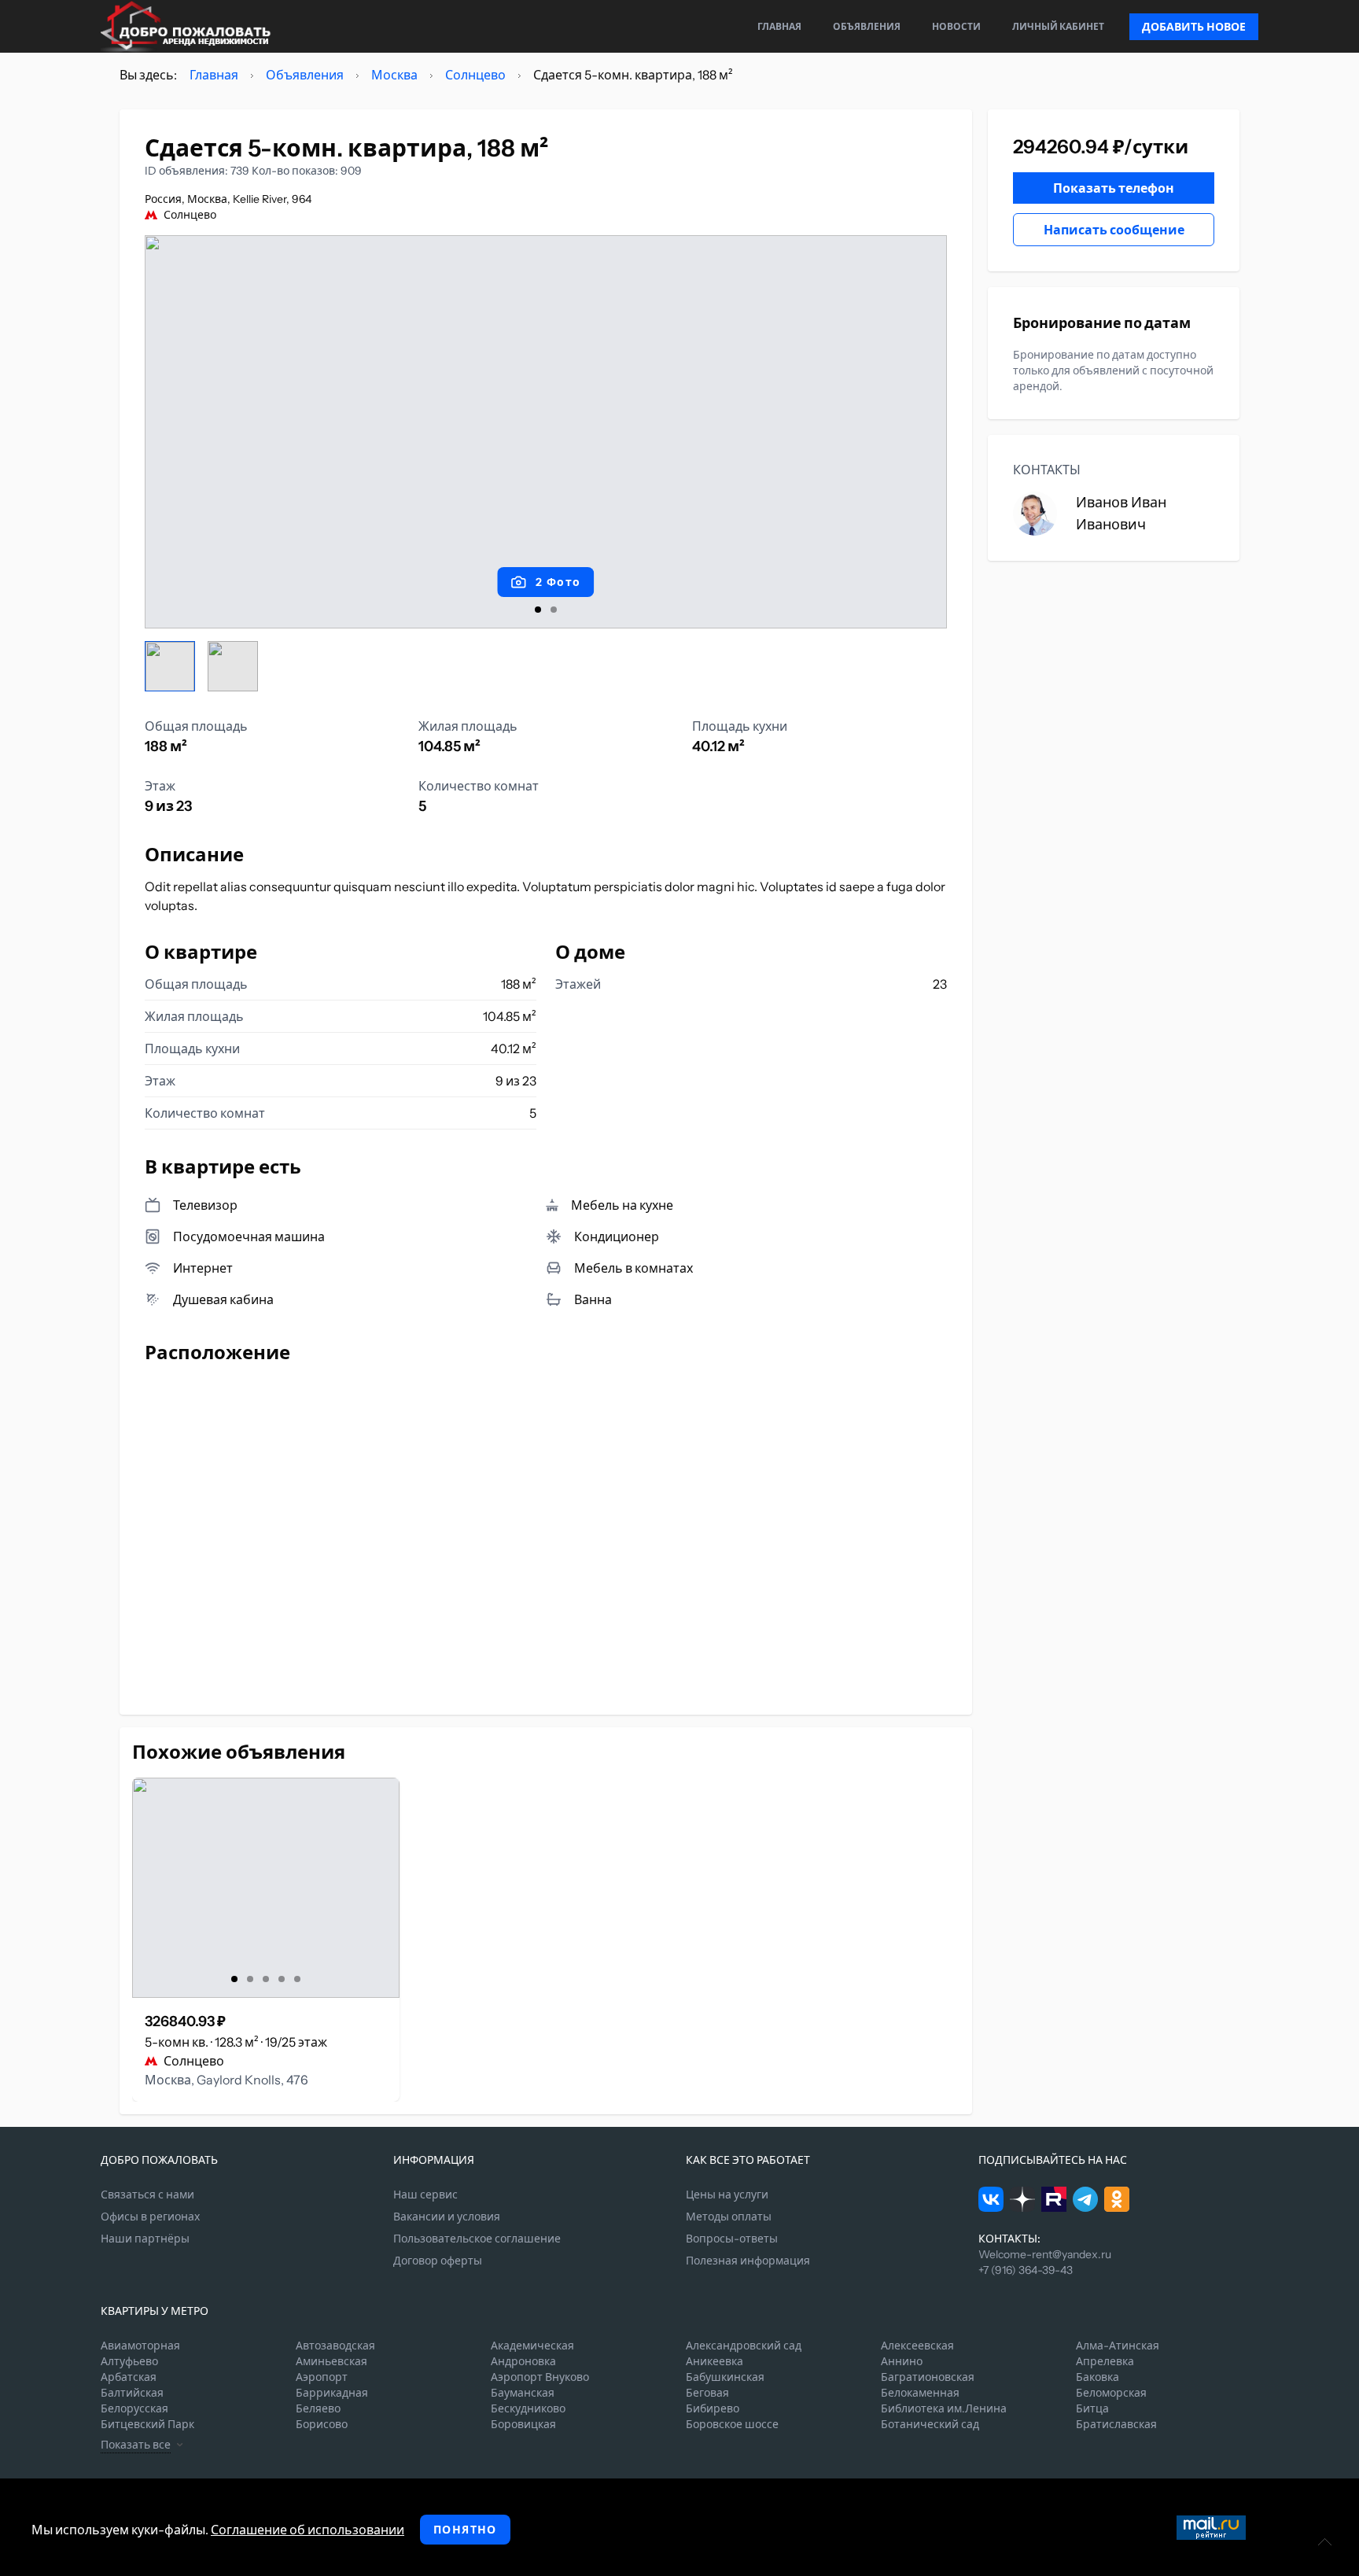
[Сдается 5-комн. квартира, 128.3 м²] (266, 1888)
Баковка (1098, 2377)
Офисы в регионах (150, 2217)
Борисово (322, 2424)
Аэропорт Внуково (540, 2377)
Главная (779, 26)
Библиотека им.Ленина (944, 2408)
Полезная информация (748, 2261)
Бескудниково (528, 2408)
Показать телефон (1114, 188)
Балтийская (132, 2393)
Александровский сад (744, 2346)
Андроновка (523, 2361)
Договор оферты (438, 2261)
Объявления (867, 26)
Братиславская (1116, 2424)
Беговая (707, 2393)
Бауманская (523, 2393)
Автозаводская (335, 2346)
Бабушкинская (725, 2377)
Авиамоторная (140, 2346)
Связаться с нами (147, 2195)
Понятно (465, 2530)
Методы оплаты (729, 2217)
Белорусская (134, 2408)
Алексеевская (917, 2346)
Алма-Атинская (1118, 2346)
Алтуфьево (129, 2361)
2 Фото (558, 582)
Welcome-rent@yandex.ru (1045, 2254)
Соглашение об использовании (308, 2530)
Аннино (902, 2361)
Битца (1092, 2408)
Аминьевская (331, 2361)
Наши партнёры (145, 2239)
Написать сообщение (1114, 230)
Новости (956, 26)
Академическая (532, 2346)
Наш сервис (425, 2195)
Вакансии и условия (447, 2217)
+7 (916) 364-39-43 (1026, 2270)
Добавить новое (1194, 27)
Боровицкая (523, 2424)
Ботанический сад (930, 2424)
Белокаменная (920, 2393)
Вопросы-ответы (732, 2239)
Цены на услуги (727, 2195)
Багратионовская (928, 2377)
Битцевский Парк (147, 2424)
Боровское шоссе (732, 2424)
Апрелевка (1105, 2361)
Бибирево (713, 2408)
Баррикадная (332, 2393)
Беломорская (1111, 2393)
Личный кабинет (1058, 26)
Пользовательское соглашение (477, 2239)
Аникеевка (714, 2361)
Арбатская (129, 2377)
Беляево (318, 2408)
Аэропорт (322, 2377)
